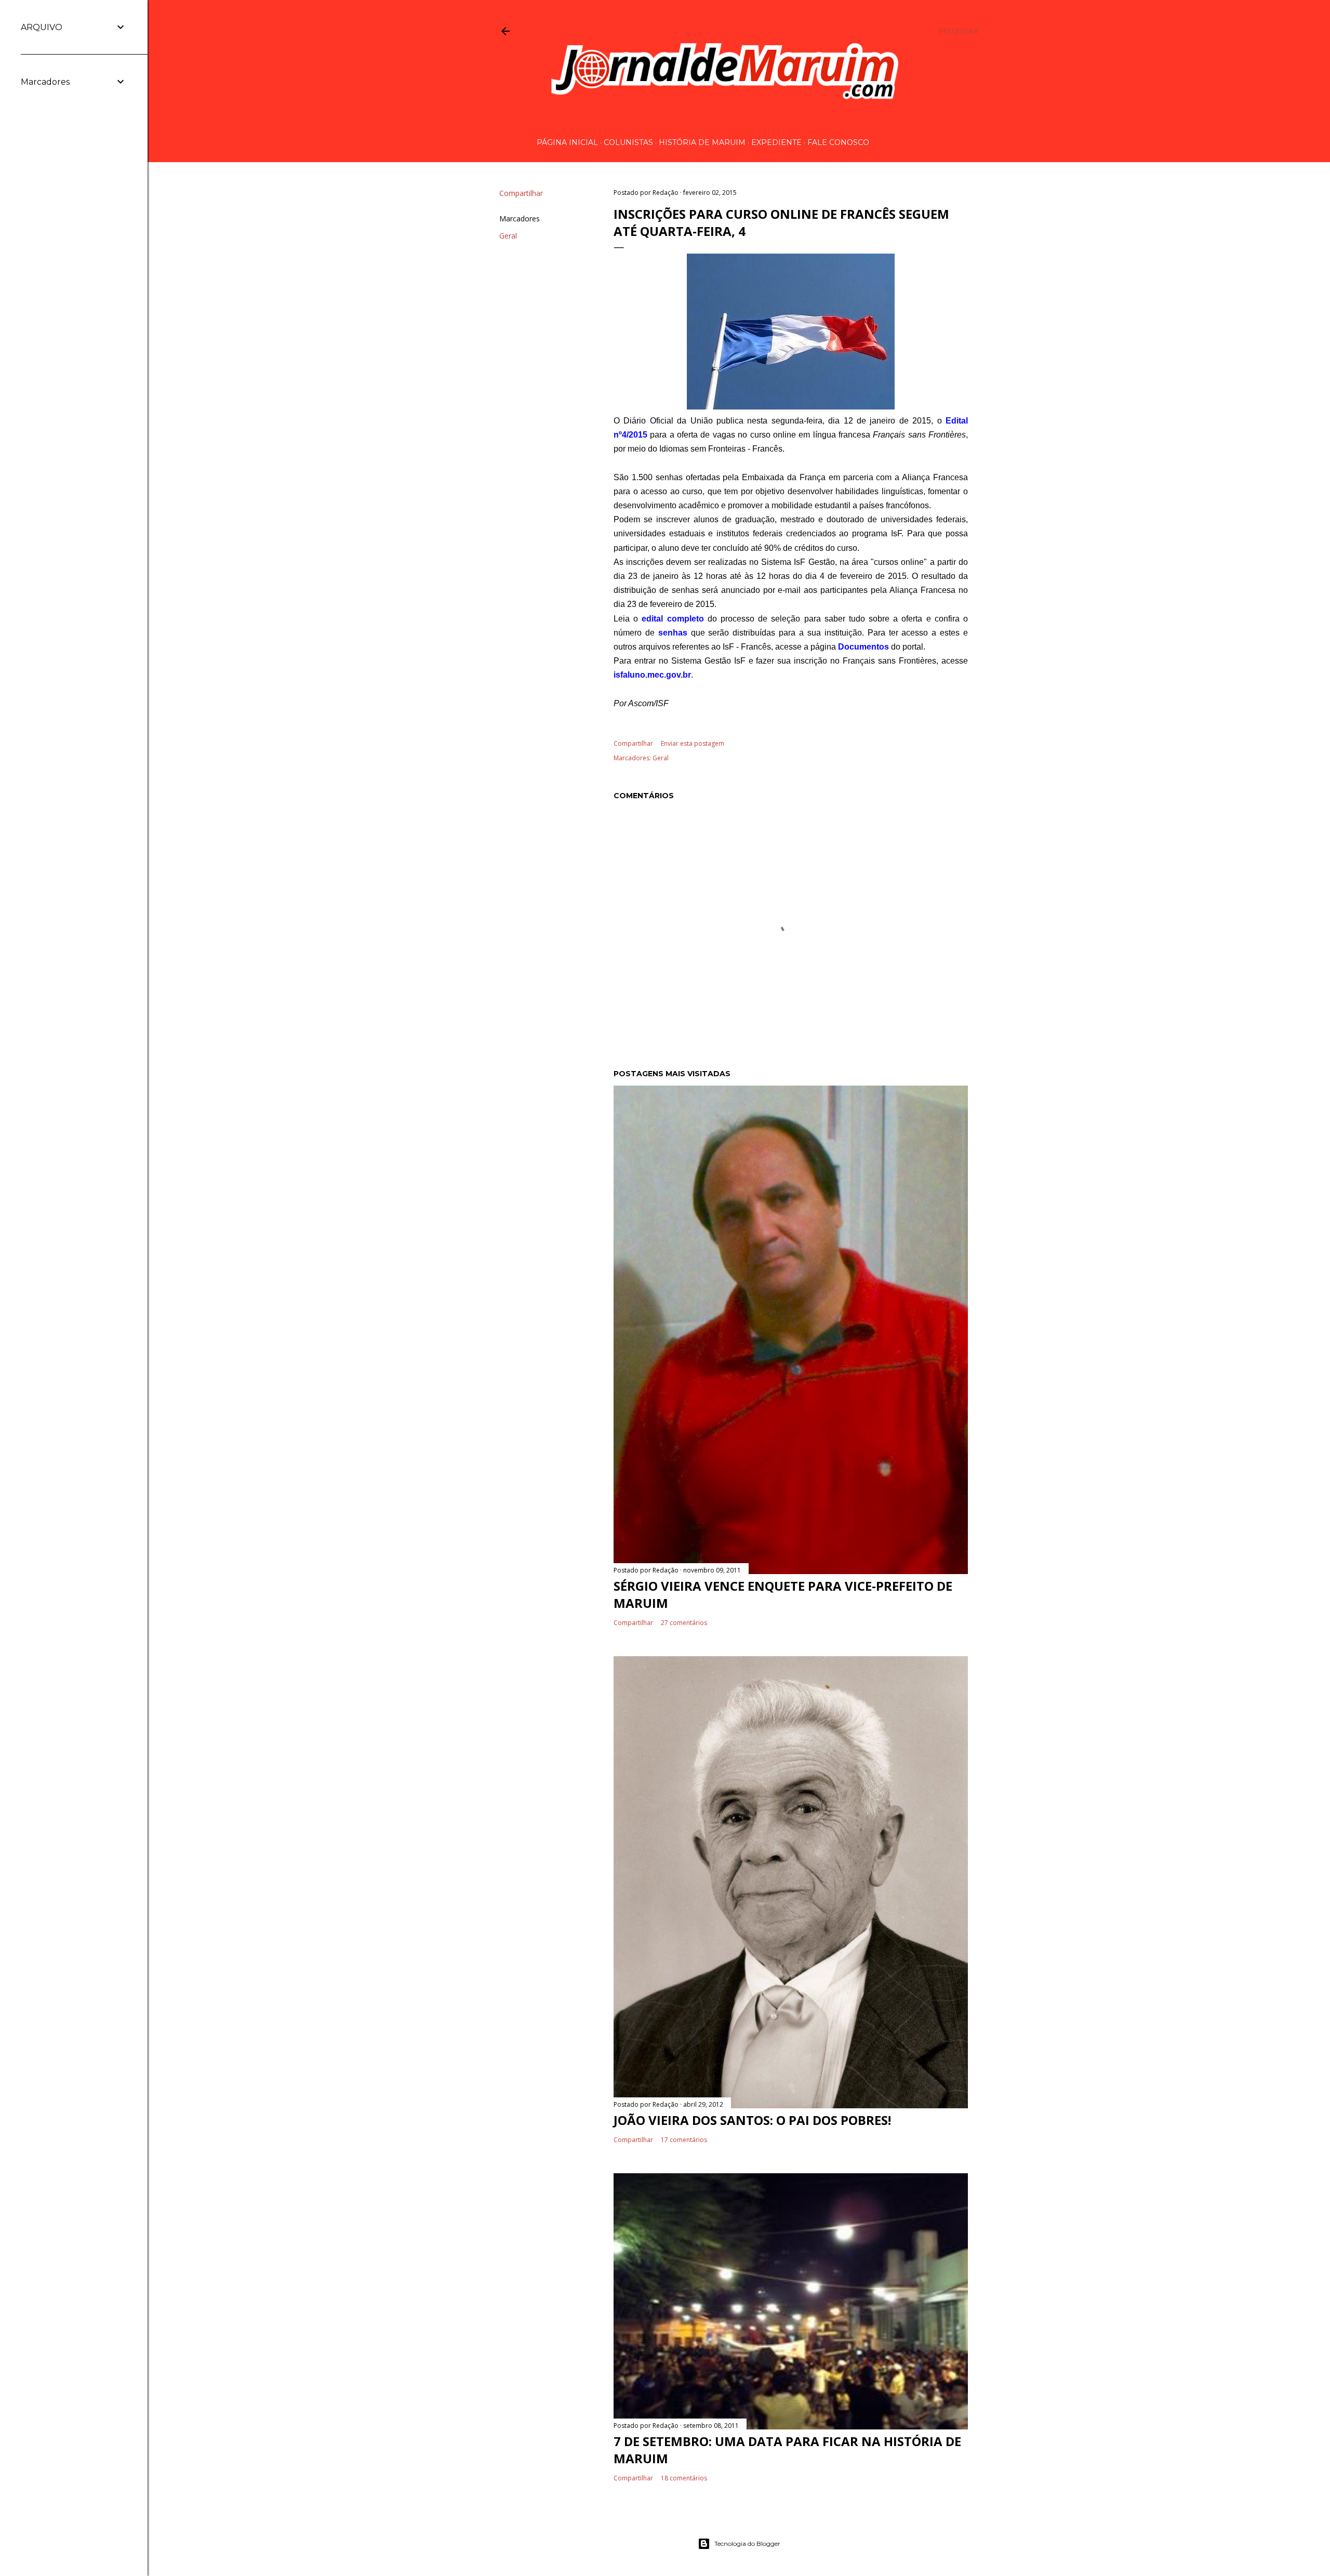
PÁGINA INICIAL (567, 142)
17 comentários (684, 2140)
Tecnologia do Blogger (747, 2544)
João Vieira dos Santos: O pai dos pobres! (752, 2120)
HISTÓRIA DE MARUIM (702, 142)
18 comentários (684, 2478)
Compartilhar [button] (521, 193)
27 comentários (684, 1623)
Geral (508, 236)
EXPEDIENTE (776, 142)
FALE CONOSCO (838, 142)
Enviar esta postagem (693, 743)
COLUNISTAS (628, 142)
